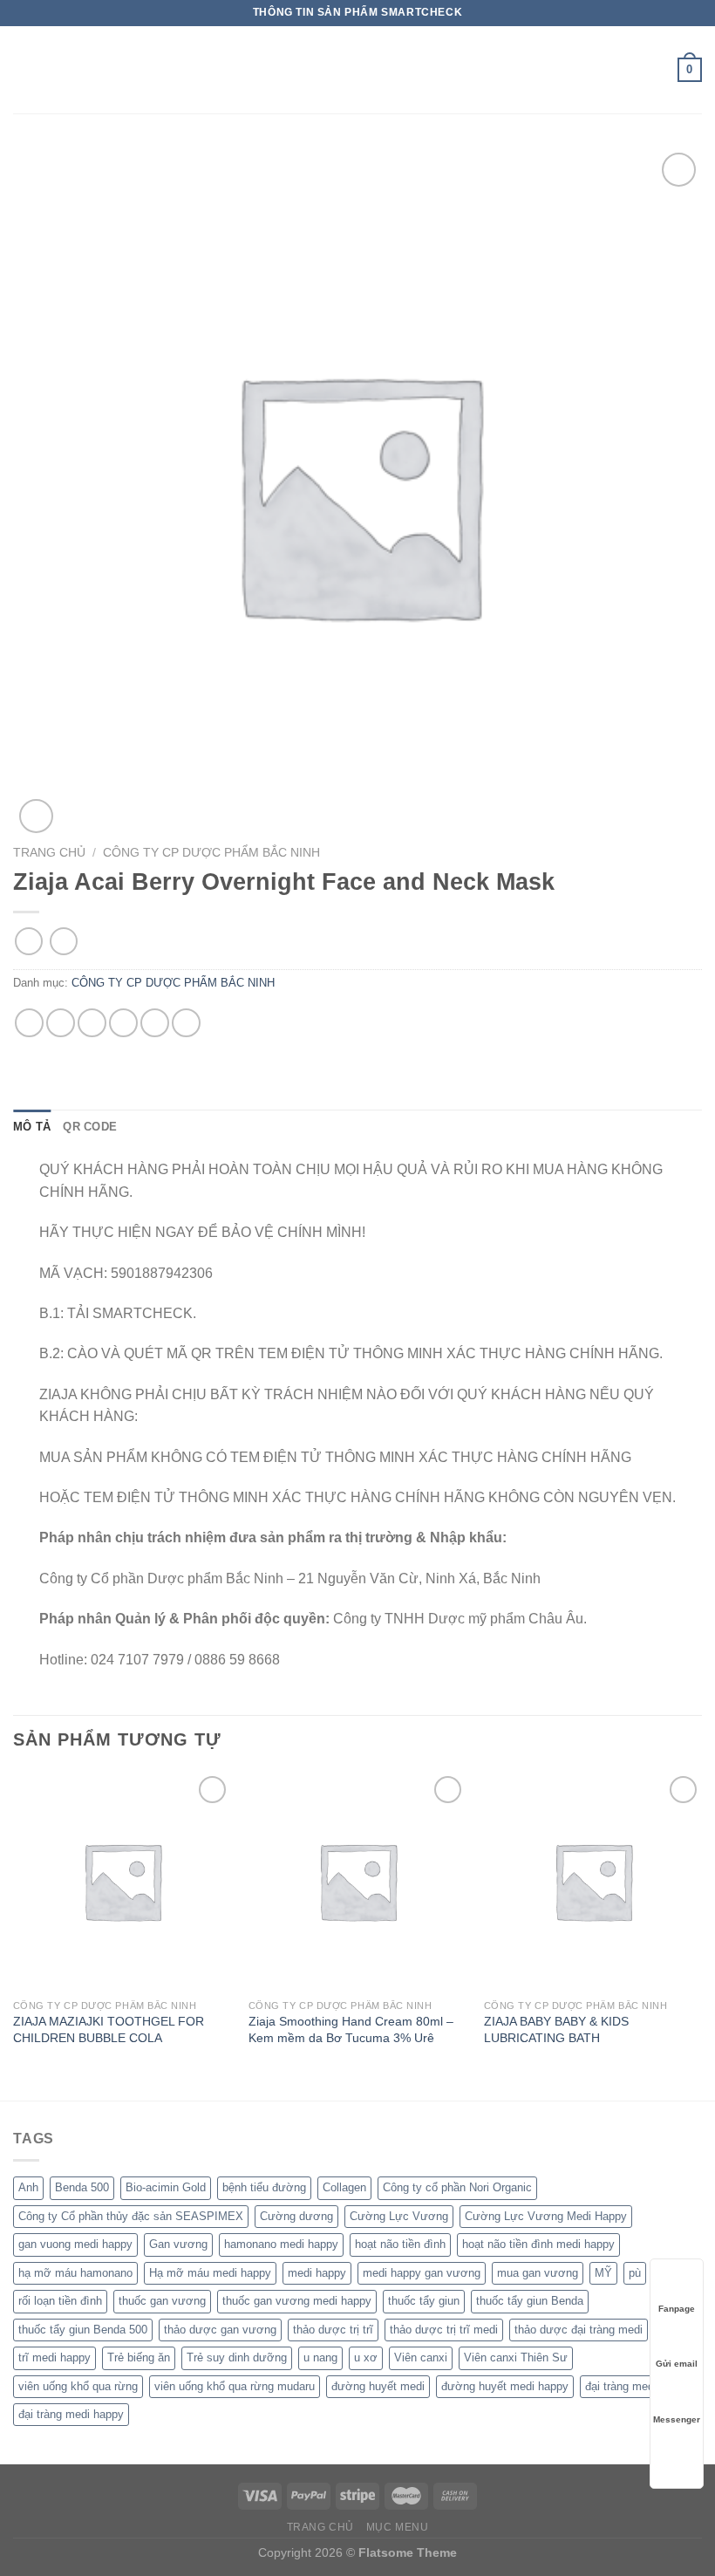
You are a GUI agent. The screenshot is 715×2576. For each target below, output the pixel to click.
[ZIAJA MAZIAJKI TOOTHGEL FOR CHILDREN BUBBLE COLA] (122, 1881)
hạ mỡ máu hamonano (75, 2273)
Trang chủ (49, 853)
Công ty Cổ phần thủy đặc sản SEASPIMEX (131, 2216)
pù (635, 2273)
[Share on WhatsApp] (29, 1023)
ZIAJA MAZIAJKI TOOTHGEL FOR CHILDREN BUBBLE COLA (109, 2029)
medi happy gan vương (422, 2273)
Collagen (344, 2187)
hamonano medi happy (281, 2244)
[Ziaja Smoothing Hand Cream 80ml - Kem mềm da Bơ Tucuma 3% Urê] (357, 1881)
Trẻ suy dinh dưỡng (237, 2357)
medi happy (317, 2273)
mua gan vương (538, 2273)
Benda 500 (82, 2187)
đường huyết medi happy (505, 2386)
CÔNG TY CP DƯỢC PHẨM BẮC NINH (211, 853)
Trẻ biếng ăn (139, 2357)
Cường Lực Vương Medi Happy (546, 2216)
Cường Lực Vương (399, 2216)
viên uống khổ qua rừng (78, 2386)
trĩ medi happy (54, 2357)
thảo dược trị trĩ (333, 2330)
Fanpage (677, 2309)
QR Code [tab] (90, 1127)
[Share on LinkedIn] (186, 1023)
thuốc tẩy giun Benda (530, 2301)
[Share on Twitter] (92, 1023)
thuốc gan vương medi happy (297, 2301)
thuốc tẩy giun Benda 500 (83, 2330)
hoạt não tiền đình (400, 2244)
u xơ (366, 2357)
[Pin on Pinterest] (155, 1023)
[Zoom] (36, 816)
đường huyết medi (378, 2386)
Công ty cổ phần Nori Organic (457, 2187)
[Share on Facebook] (61, 1023)
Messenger (677, 2419)
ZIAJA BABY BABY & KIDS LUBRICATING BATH (556, 2029)
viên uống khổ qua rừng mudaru (235, 2386)
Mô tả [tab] (32, 1127)
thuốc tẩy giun (424, 2301)
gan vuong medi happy (75, 2244)
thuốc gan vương (162, 2301)
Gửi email (677, 2364)
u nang (320, 2357)
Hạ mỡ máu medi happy (210, 2273)
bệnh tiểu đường (264, 2187)
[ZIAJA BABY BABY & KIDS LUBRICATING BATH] (593, 1881)
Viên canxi (421, 2357)
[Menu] (24, 69)
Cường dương (296, 2216)
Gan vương (178, 2244)
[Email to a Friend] (123, 1023)
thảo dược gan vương (220, 2330)
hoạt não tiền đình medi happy (538, 2244)
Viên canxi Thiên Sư (516, 2357)
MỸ (603, 2273)
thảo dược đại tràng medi (579, 2330)
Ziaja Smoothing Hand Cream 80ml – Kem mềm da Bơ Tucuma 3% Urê (351, 2029)
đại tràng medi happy (71, 2414)
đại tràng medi (621, 2386)
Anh (28, 2187)
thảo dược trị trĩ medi (444, 2330)
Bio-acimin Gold (166, 2187)
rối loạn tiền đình (60, 2301)
